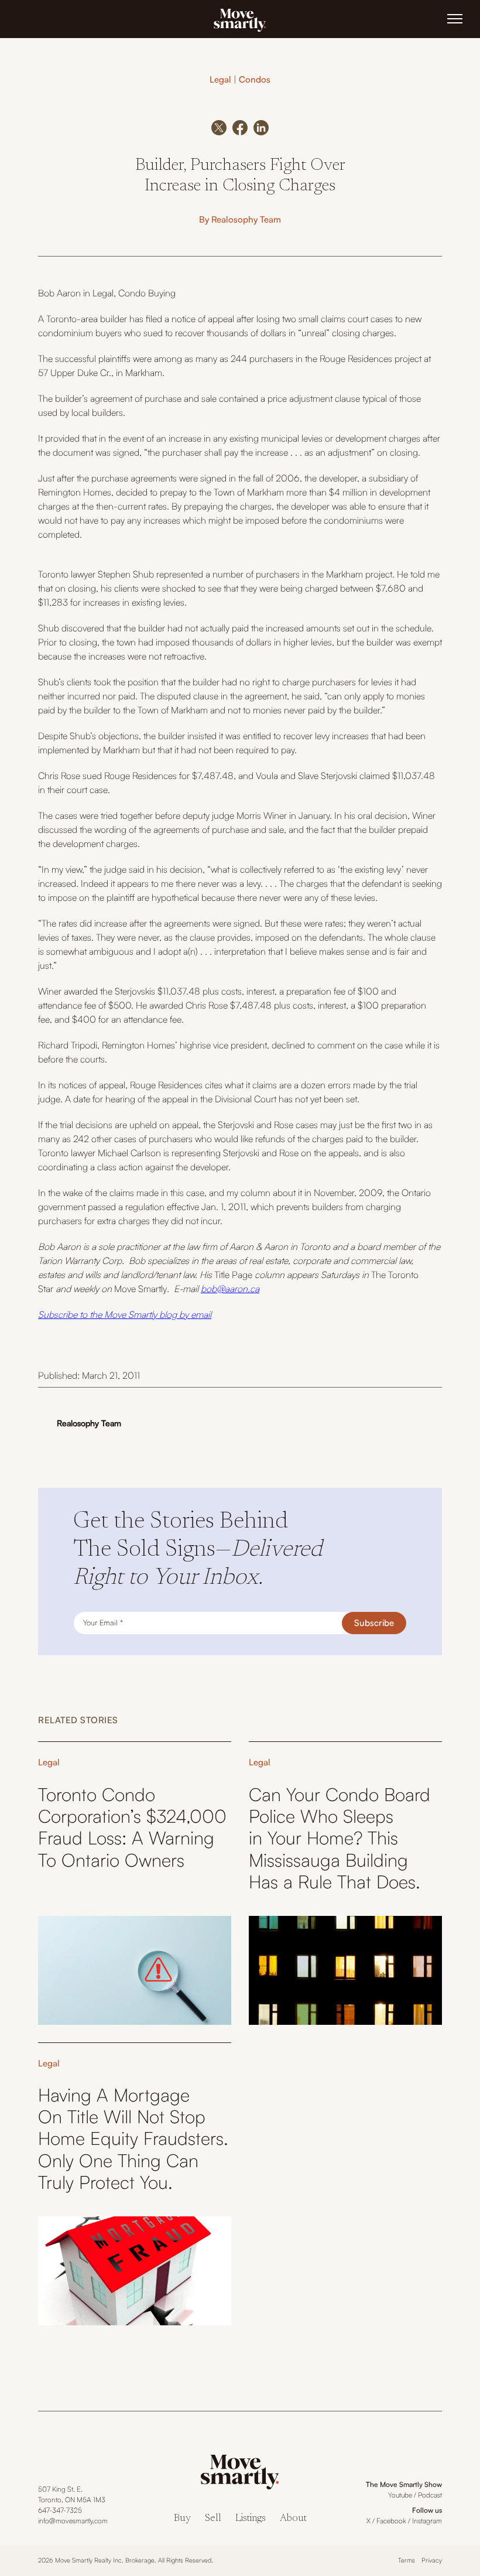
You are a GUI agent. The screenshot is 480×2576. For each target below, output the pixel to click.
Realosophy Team (246, 219)
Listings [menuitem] (251, 2519)
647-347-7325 (60, 2510)
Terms (407, 2560)
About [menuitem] (293, 2519)
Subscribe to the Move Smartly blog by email (125, 1314)
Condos (255, 79)
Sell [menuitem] (213, 2519)
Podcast (430, 2495)
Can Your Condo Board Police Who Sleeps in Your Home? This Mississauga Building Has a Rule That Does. (340, 1838)
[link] (240, 19)
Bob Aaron (59, 293)
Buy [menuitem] (182, 2519)
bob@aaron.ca (230, 1289)
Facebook (391, 2521)
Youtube (400, 2495)
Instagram (427, 2521)
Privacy (432, 2560)
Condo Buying (147, 293)
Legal (220, 79)
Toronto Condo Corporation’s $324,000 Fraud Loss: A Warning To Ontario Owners (132, 1827)
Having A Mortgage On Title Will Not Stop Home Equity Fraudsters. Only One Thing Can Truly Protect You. (133, 2138)
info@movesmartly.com (73, 2521)
